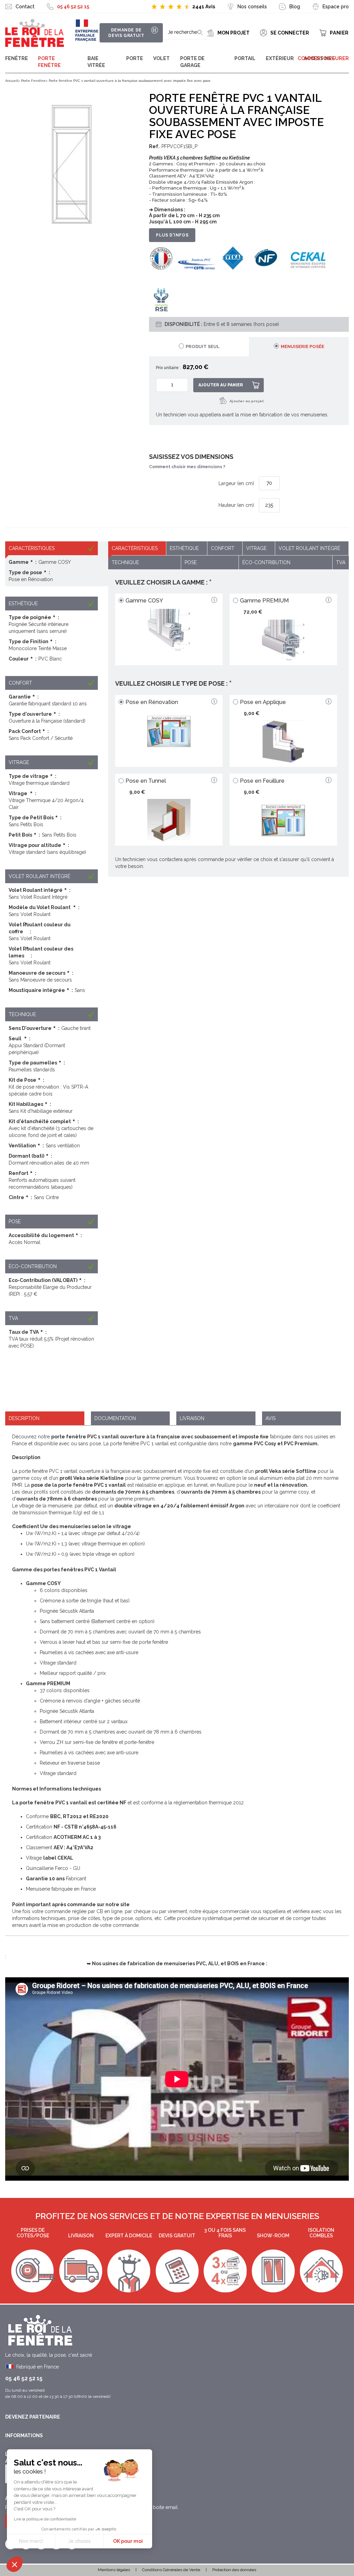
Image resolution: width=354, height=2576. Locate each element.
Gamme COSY (144, 601)
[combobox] (185, 33)
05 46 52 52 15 (73, 7)
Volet (161, 58)
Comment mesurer (323, 58)
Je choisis (79, 2541)
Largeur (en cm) (236, 483)
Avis (271, 1418)
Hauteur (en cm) (236, 505)
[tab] (299, 347)
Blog (295, 7)
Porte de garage (192, 62)
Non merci (31, 2541)
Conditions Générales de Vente (171, 2570)
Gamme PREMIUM (264, 601)
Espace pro (336, 7)
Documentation (115, 1418)
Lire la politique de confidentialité (45, 2519)
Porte (135, 58)
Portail (245, 58)
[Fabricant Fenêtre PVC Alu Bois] (35, 33)
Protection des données (234, 2570)
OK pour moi (128, 2541)
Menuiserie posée (302, 346)
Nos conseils (252, 7)
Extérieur (280, 58)
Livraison (192, 1418)
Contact (25, 7)
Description (24, 1418)
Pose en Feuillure (262, 781)
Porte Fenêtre (49, 62)
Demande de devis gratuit (126, 33)
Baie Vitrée (96, 62)
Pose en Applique (263, 702)
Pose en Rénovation (152, 702)
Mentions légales (114, 2570)
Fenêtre (17, 58)
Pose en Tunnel (146, 781)
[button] (15, 2564)
